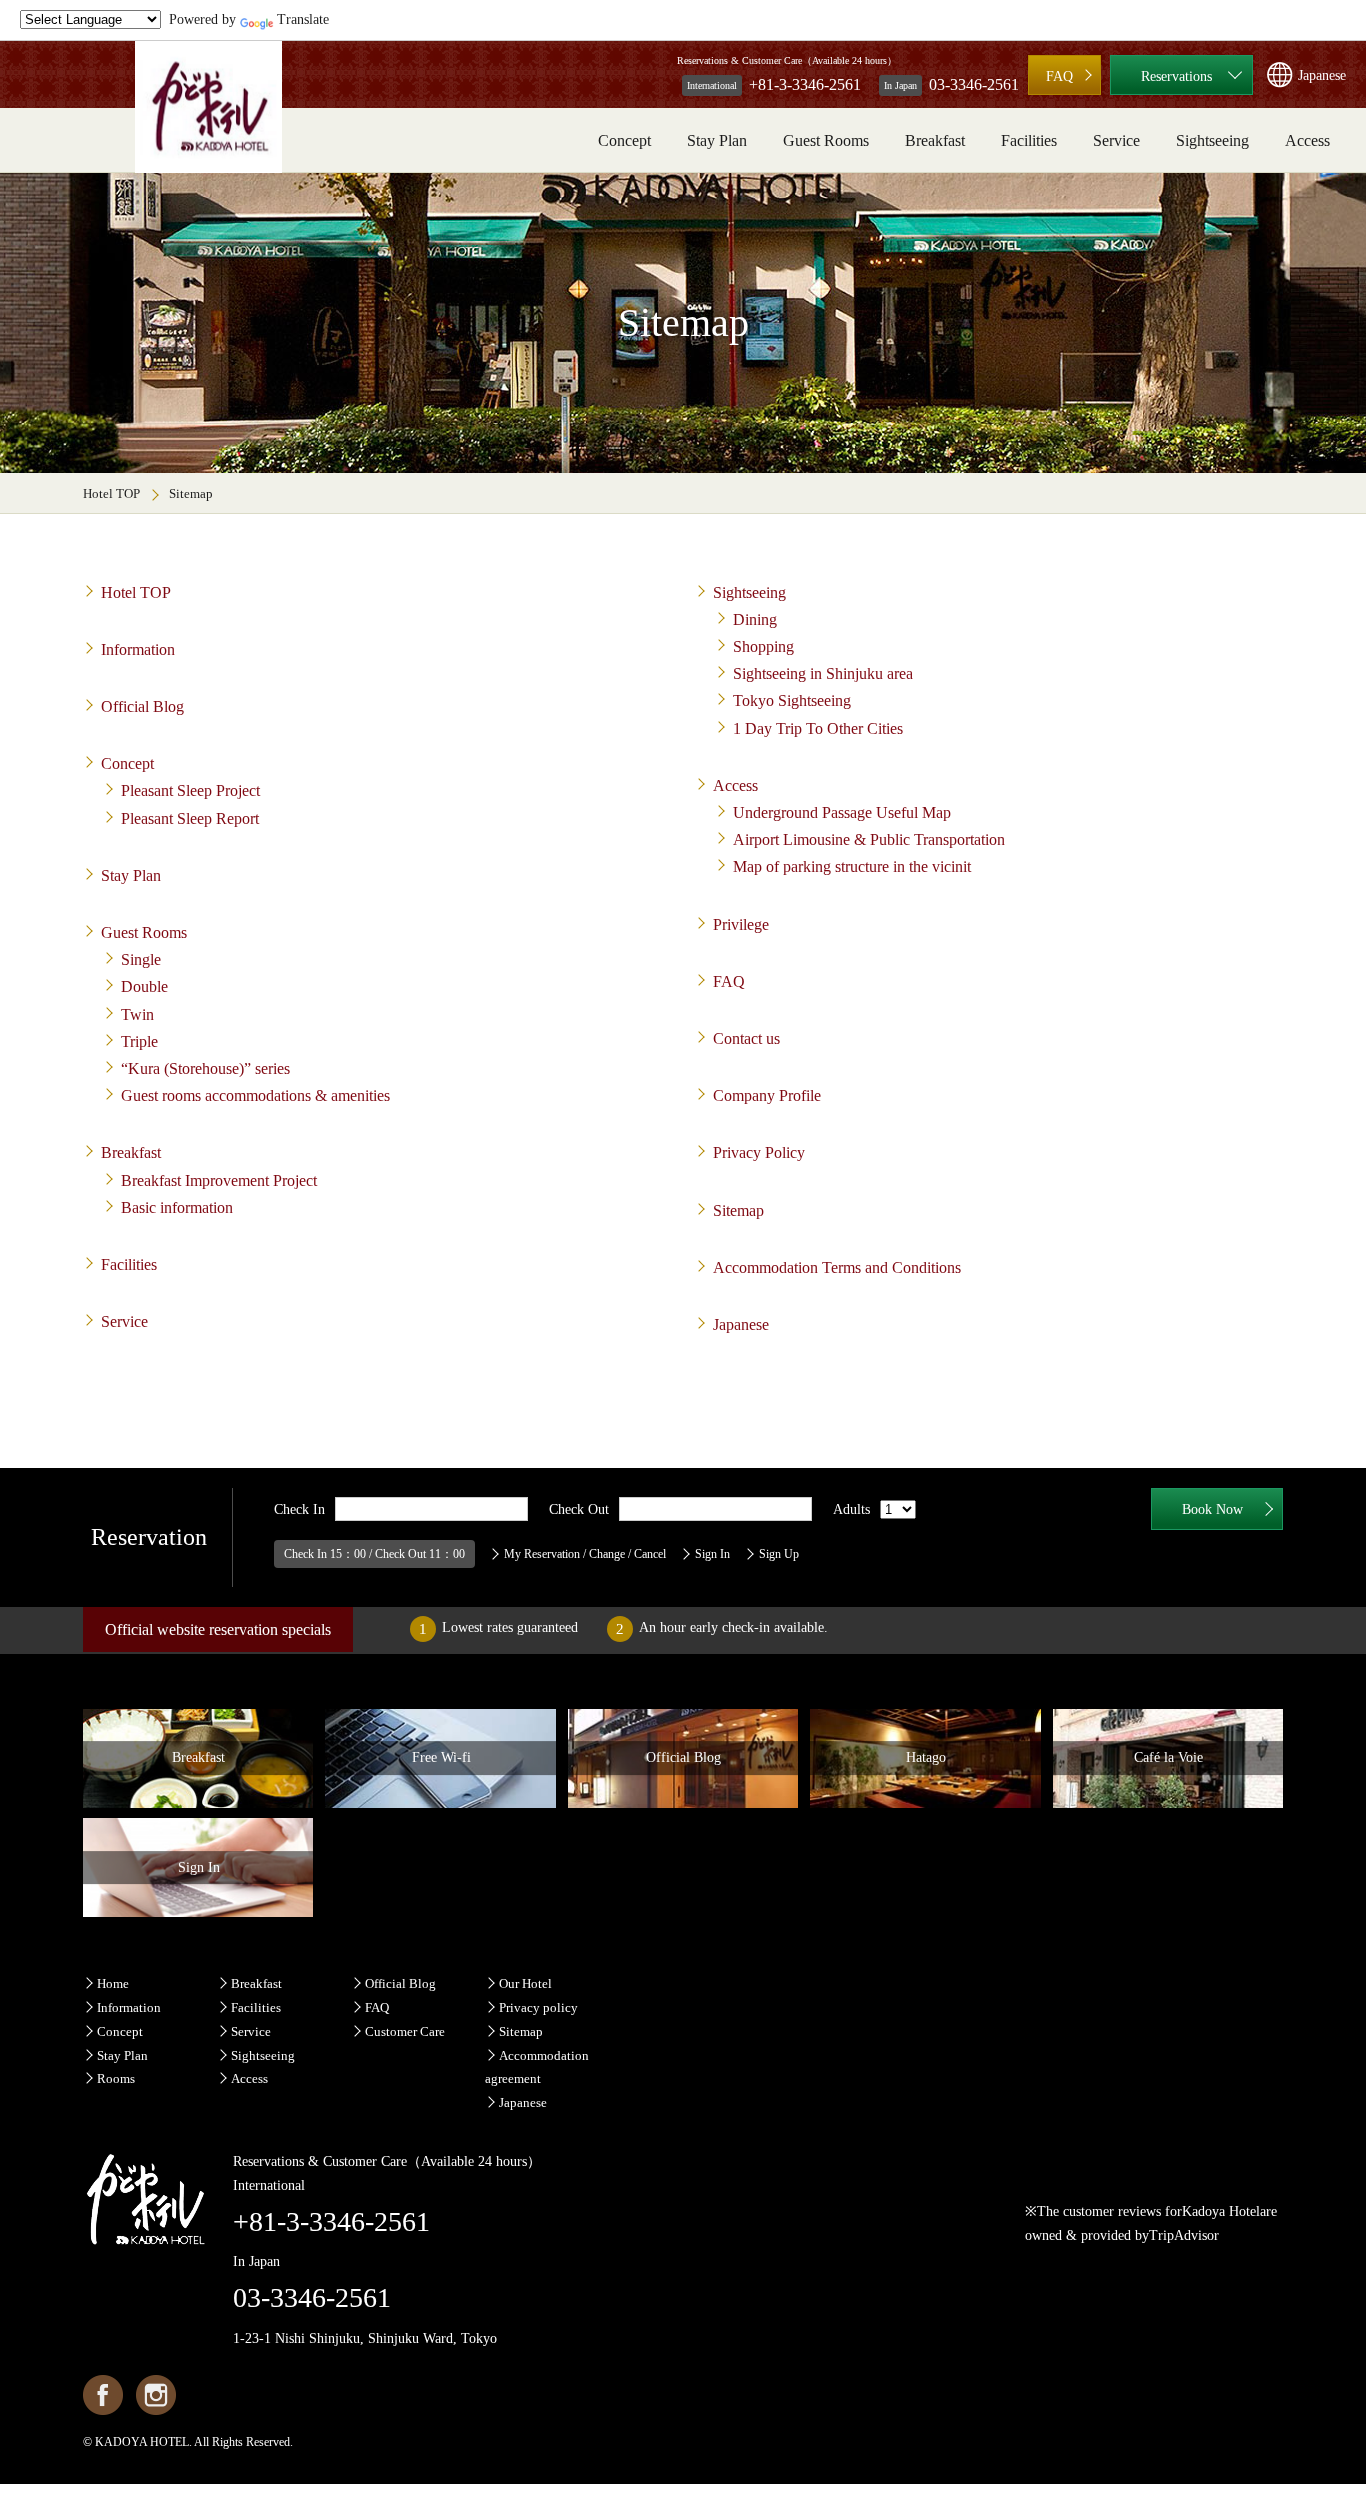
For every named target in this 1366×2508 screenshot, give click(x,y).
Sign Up (779, 1554)
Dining (755, 619)
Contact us (746, 1038)
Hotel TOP (111, 493)
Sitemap (738, 1210)
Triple (139, 1041)
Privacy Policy (759, 1152)
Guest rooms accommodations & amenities (255, 1095)
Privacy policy (538, 2007)
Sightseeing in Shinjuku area (823, 673)
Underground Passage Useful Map (842, 812)
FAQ (1059, 76)
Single (141, 959)
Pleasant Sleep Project (190, 790)
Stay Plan (717, 140)
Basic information (177, 1207)
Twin (137, 1014)
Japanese (741, 1324)
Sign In (712, 1554)
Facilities (1029, 140)
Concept (624, 140)
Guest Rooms (826, 140)
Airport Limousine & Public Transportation (869, 839)
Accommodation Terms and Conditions (837, 1267)
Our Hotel (525, 1983)
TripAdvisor (1184, 2235)
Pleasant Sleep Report (190, 818)
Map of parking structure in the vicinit (852, 866)
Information (138, 649)
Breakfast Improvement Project (219, 1180)
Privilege (741, 924)
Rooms (116, 2078)
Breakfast (935, 140)
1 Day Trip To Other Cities (818, 728)
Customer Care (405, 2031)
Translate (303, 19)
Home (113, 1983)
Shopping (763, 646)
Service (1116, 140)
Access (1307, 140)
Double (144, 986)
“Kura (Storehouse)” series (205, 1068)
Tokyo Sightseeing (792, 700)
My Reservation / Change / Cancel (585, 1554)
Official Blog (142, 706)
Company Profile (767, 1095)
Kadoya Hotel (1221, 2211)
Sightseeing (1212, 140)
